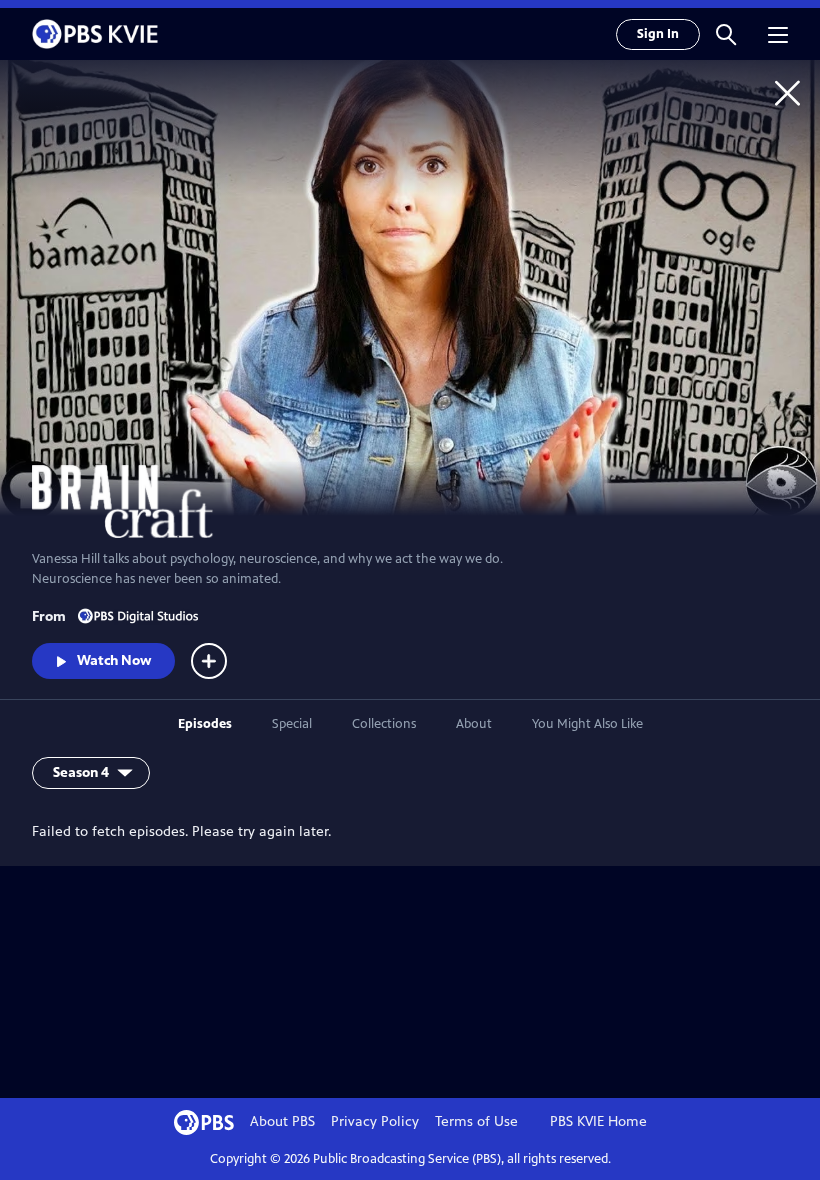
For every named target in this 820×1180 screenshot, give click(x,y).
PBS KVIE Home (598, 1121)
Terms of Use (476, 1121)
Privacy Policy (375, 1121)
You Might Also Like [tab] (587, 724)
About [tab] (474, 724)
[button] (726, 34)
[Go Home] (787, 92)
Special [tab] (292, 724)
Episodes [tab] (205, 724)
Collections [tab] (384, 724)
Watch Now (114, 660)
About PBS (282, 1121)
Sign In (658, 34)
